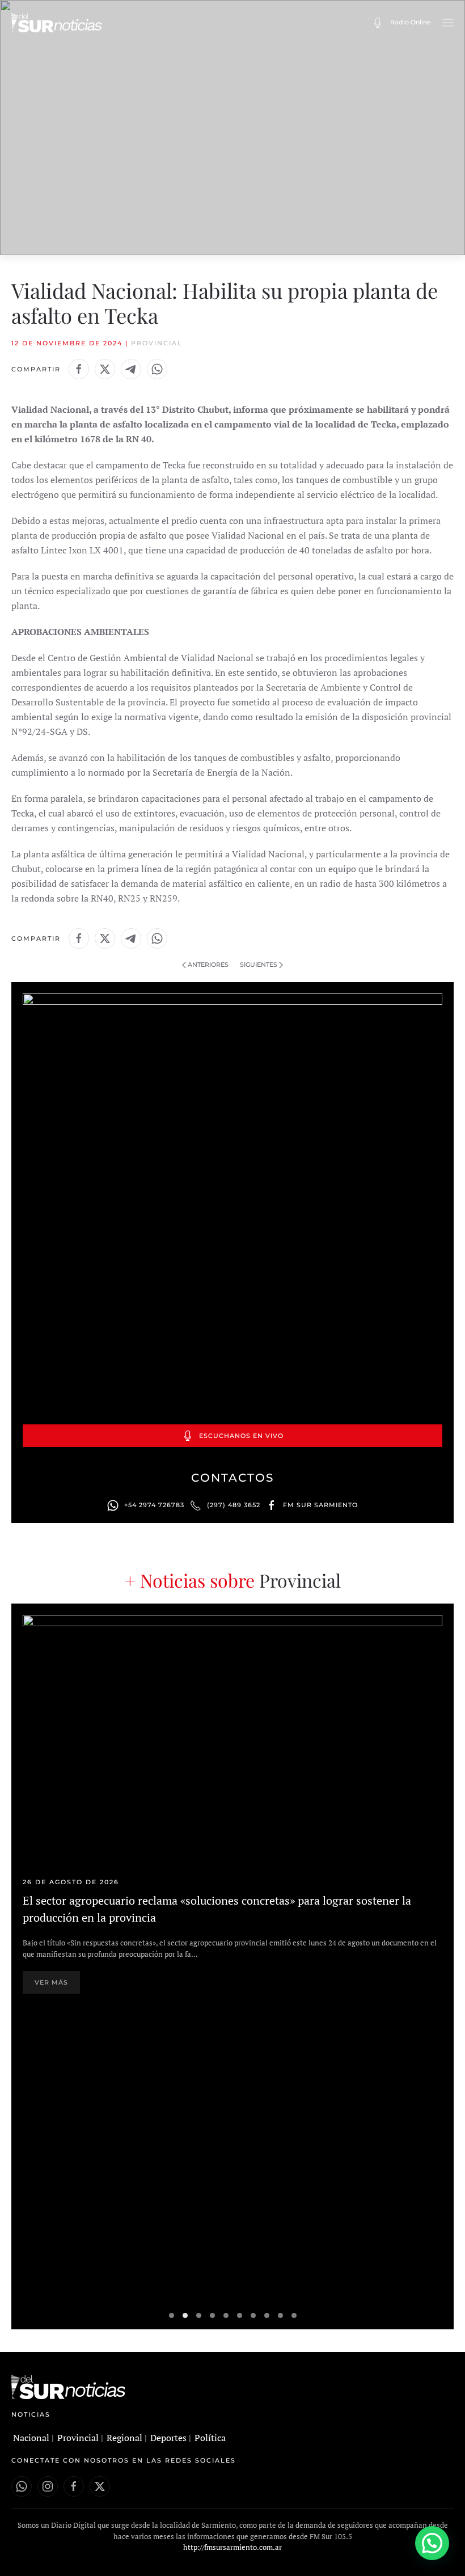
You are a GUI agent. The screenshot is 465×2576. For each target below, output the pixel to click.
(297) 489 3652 (234, 1505)
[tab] (172, 2315)
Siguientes (259, 965)
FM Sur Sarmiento (320, 1505)
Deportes (168, 2438)
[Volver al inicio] (57, 23)
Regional (124, 2438)
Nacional (31, 2438)
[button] (448, 23)
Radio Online (411, 22)
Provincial (157, 343)
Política (210, 2438)
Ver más (51, 1982)
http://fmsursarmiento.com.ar (232, 2547)
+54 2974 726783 (154, 1505)
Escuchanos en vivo (241, 1436)
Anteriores (208, 965)
